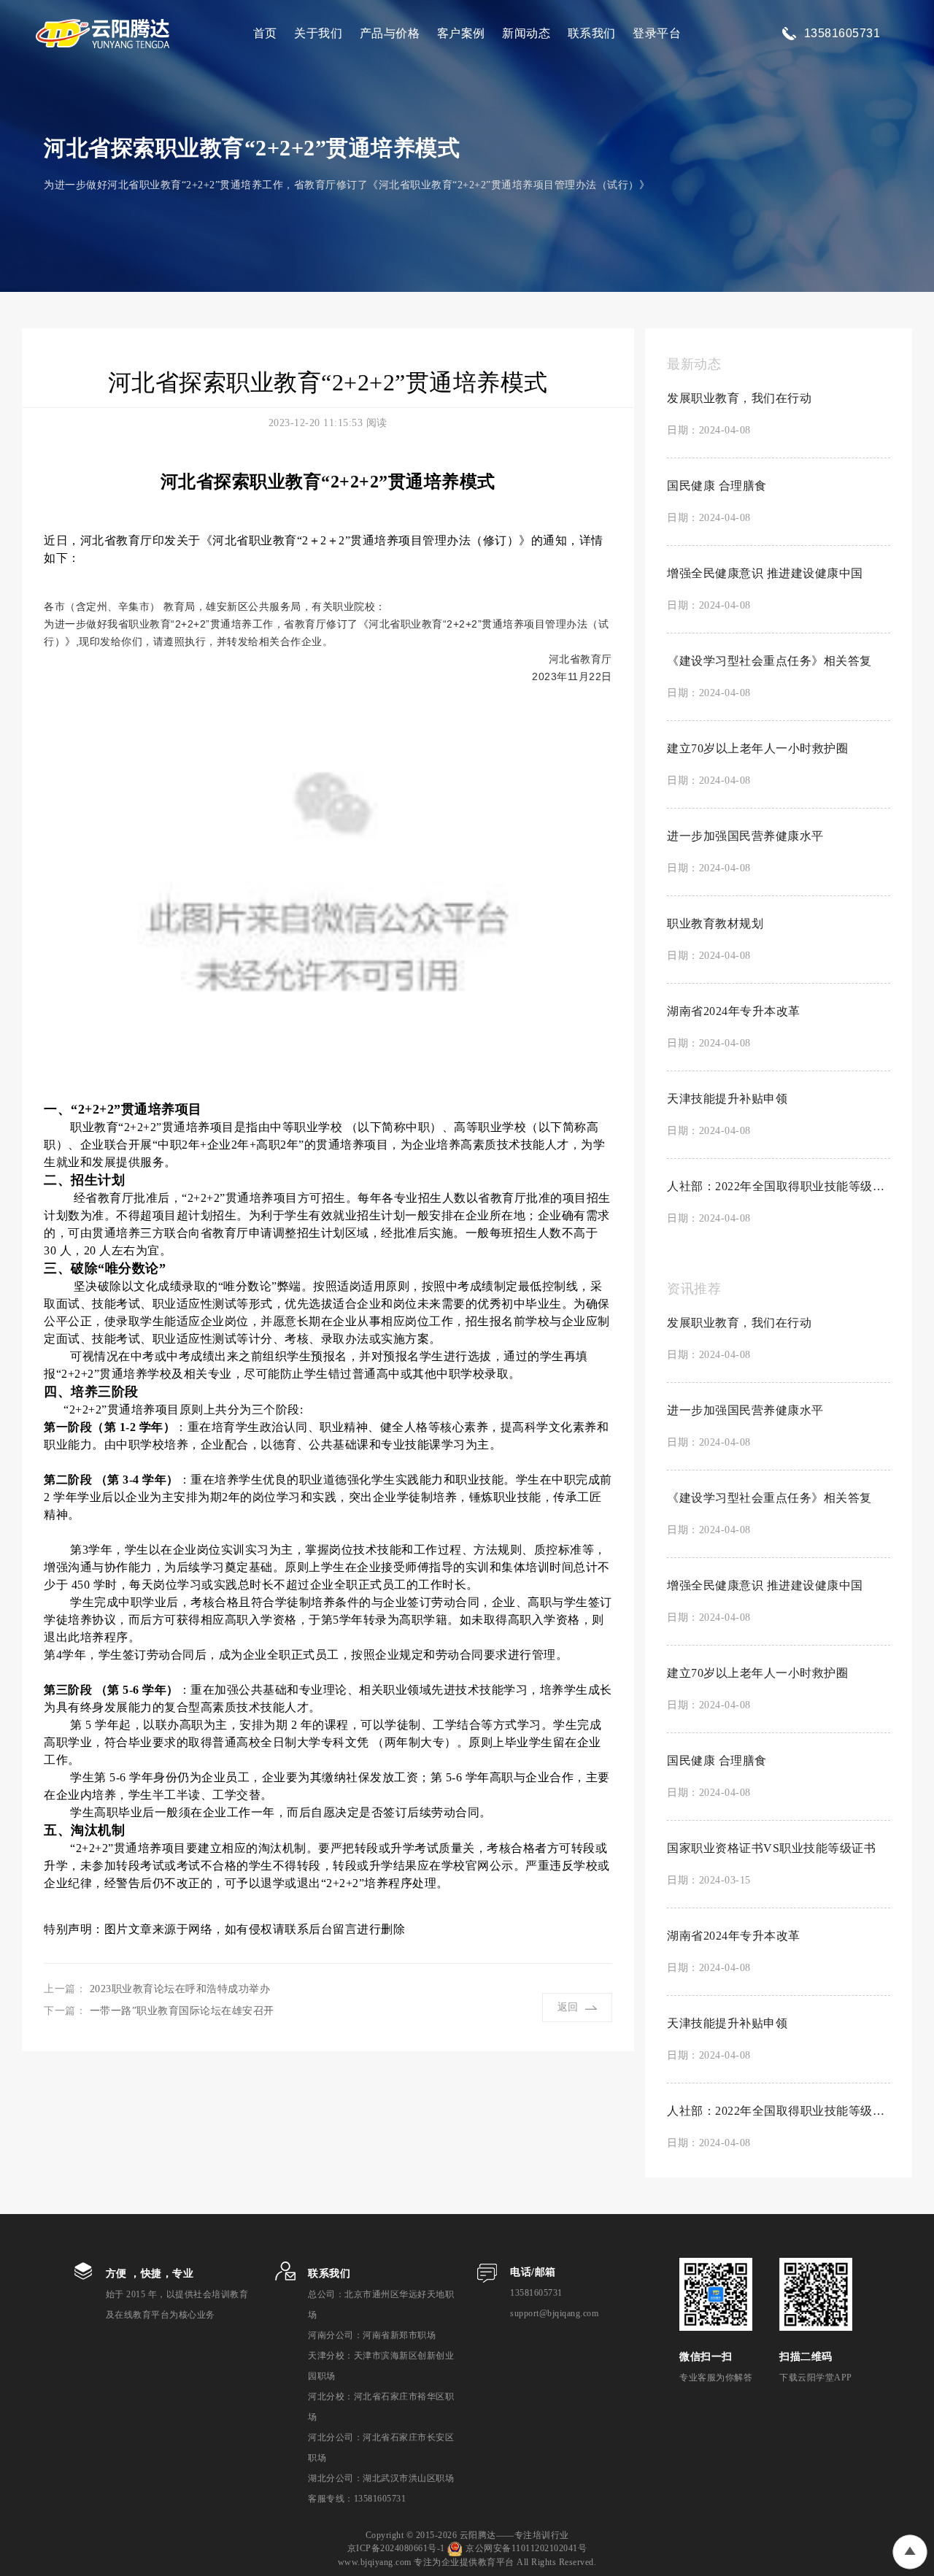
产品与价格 (390, 33)
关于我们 (318, 33)
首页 (265, 33)
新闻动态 (526, 33)
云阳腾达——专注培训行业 (514, 2535)
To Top (910, 2552)
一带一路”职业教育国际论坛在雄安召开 (182, 2011)
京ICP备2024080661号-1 (396, 2548)
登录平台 (657, 33)
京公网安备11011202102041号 (526, 2548)
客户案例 (461, 33)
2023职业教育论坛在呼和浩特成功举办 (180, 1989)
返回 (568, 2007)
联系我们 (592, 33)
